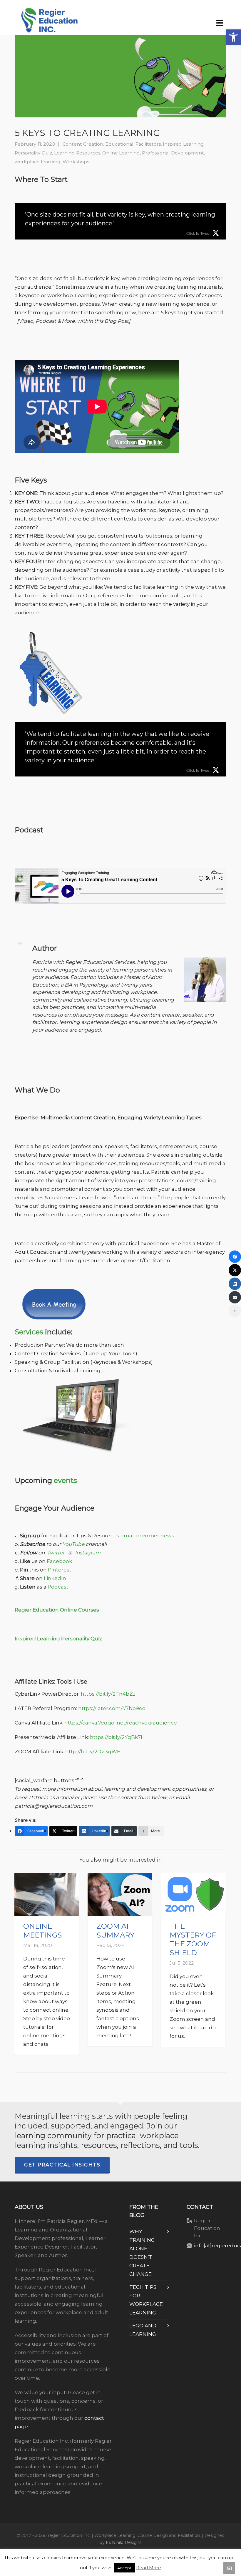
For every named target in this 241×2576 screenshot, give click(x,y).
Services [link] (29, 1332)
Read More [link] (149, 2568)
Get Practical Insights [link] (62, 2165)
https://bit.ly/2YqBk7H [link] (117, 1737)
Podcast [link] (58, 1587)
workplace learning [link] (38, 162)
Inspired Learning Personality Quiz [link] (58, 1639)
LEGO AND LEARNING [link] (143, 2330)
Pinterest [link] (60, 1570)
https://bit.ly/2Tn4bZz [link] (108, 1694)
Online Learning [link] (121, 153)
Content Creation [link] (83, 144)
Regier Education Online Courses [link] (57, 1610)
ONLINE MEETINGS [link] (42, 1931)
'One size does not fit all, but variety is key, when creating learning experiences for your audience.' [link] (120, 219)
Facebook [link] (60, 1561)
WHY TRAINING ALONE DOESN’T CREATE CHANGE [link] (142, 2253)
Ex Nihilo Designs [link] (124, 2542)
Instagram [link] (88, 1553)
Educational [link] (119, 144)
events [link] (65, 1480)
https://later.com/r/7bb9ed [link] (112, 1708)
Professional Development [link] (173, 153)
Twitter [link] (56, 1553)
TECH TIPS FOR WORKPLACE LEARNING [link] (146, 2300)
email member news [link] (147, 1536)
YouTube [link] (73, 1544)
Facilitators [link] (148, 144)
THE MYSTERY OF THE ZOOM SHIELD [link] (193, 1939)
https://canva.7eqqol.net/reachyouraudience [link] (121, 1723)
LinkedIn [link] (55, 1578)
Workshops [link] (76, 162)
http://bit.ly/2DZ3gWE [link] (93, 1752)
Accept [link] (124, 2568)
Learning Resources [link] (77, 153)
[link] (233, 37)
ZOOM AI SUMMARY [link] (115, 1931)
